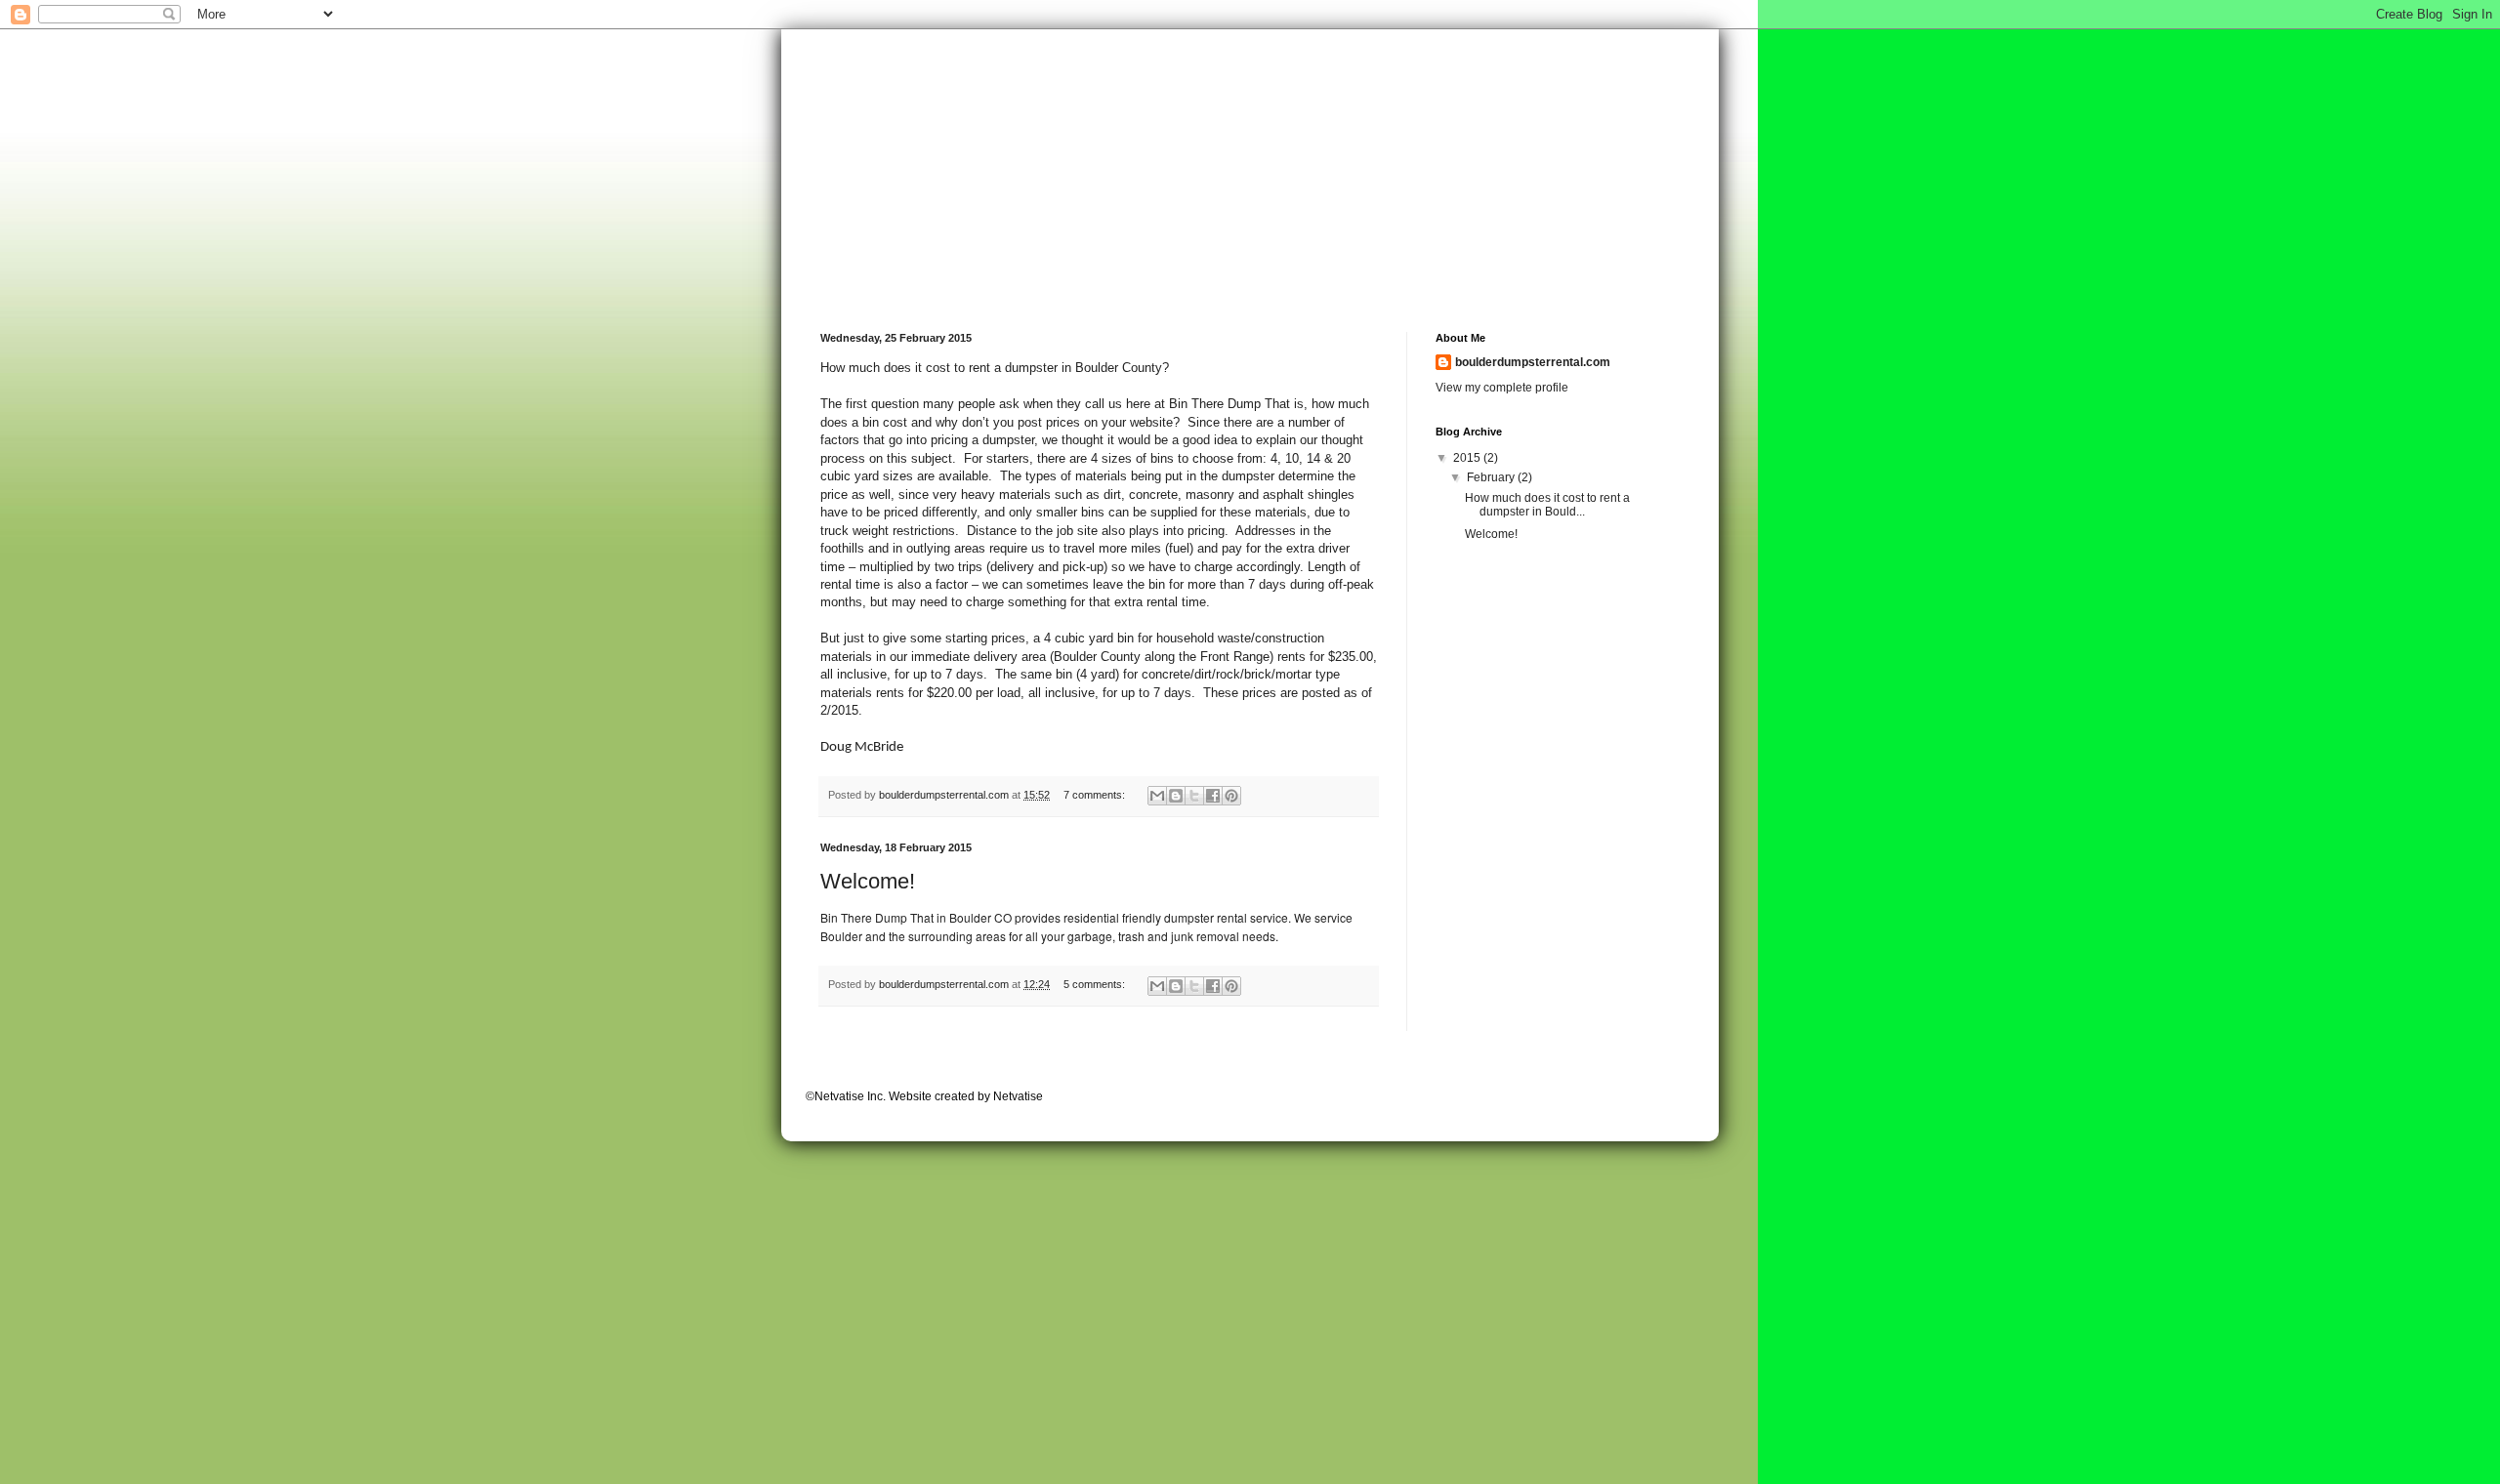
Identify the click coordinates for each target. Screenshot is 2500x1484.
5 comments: (1096, 984)
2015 (1468, 458)
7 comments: (1096, 795)
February (1492, 477)
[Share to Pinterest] (1231, 796)
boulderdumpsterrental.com (1533, 362)
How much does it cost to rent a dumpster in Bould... (1547, 505)
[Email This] (1157, 796)
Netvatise (1018, 1096)
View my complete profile (1502, 388)
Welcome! (868, 881)
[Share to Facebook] (1213, 796)
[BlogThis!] (1176, 796)
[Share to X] (1194, 796)
